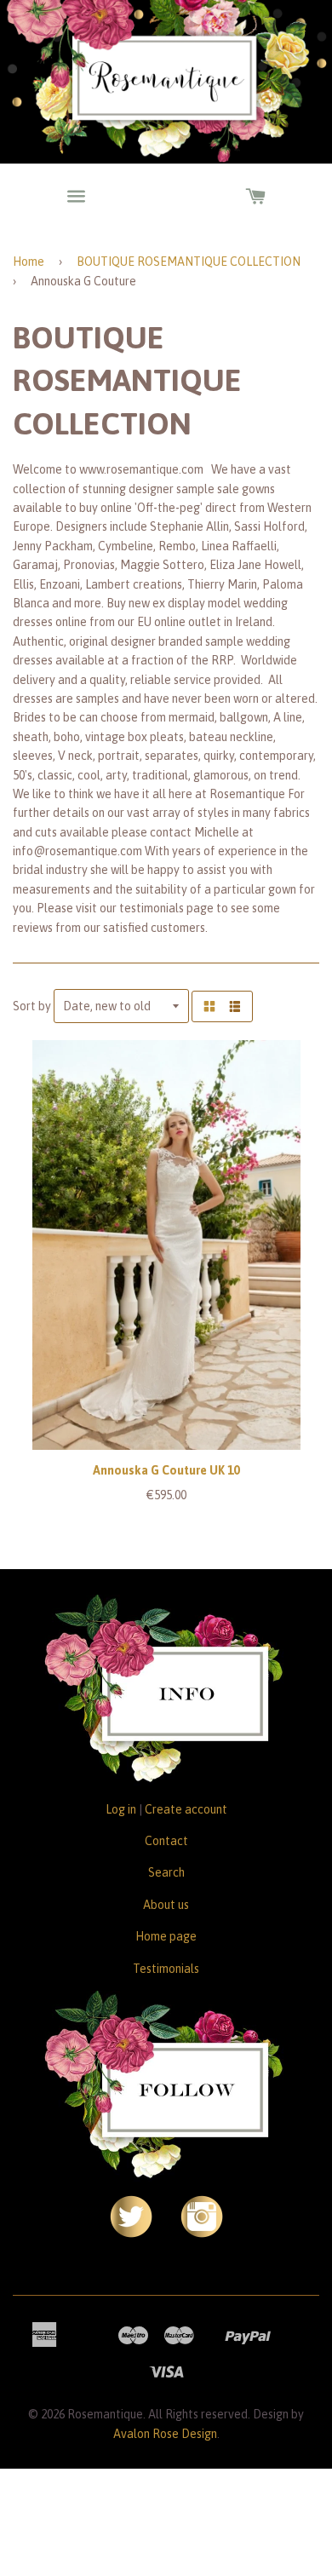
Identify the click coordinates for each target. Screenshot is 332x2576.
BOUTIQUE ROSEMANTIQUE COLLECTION (189, 262)
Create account (186, 1809)
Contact (166, 1841)
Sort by (32, 1006)
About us (166, 1905)
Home (29, 262)
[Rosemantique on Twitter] (131, 2234)
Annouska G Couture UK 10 (166, 1470)
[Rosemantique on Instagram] (202, 2234)
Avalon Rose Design (165, 2434)
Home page (166, 1936)
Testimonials (166, 1969)
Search (166, 1872)
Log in (121, 1809)
